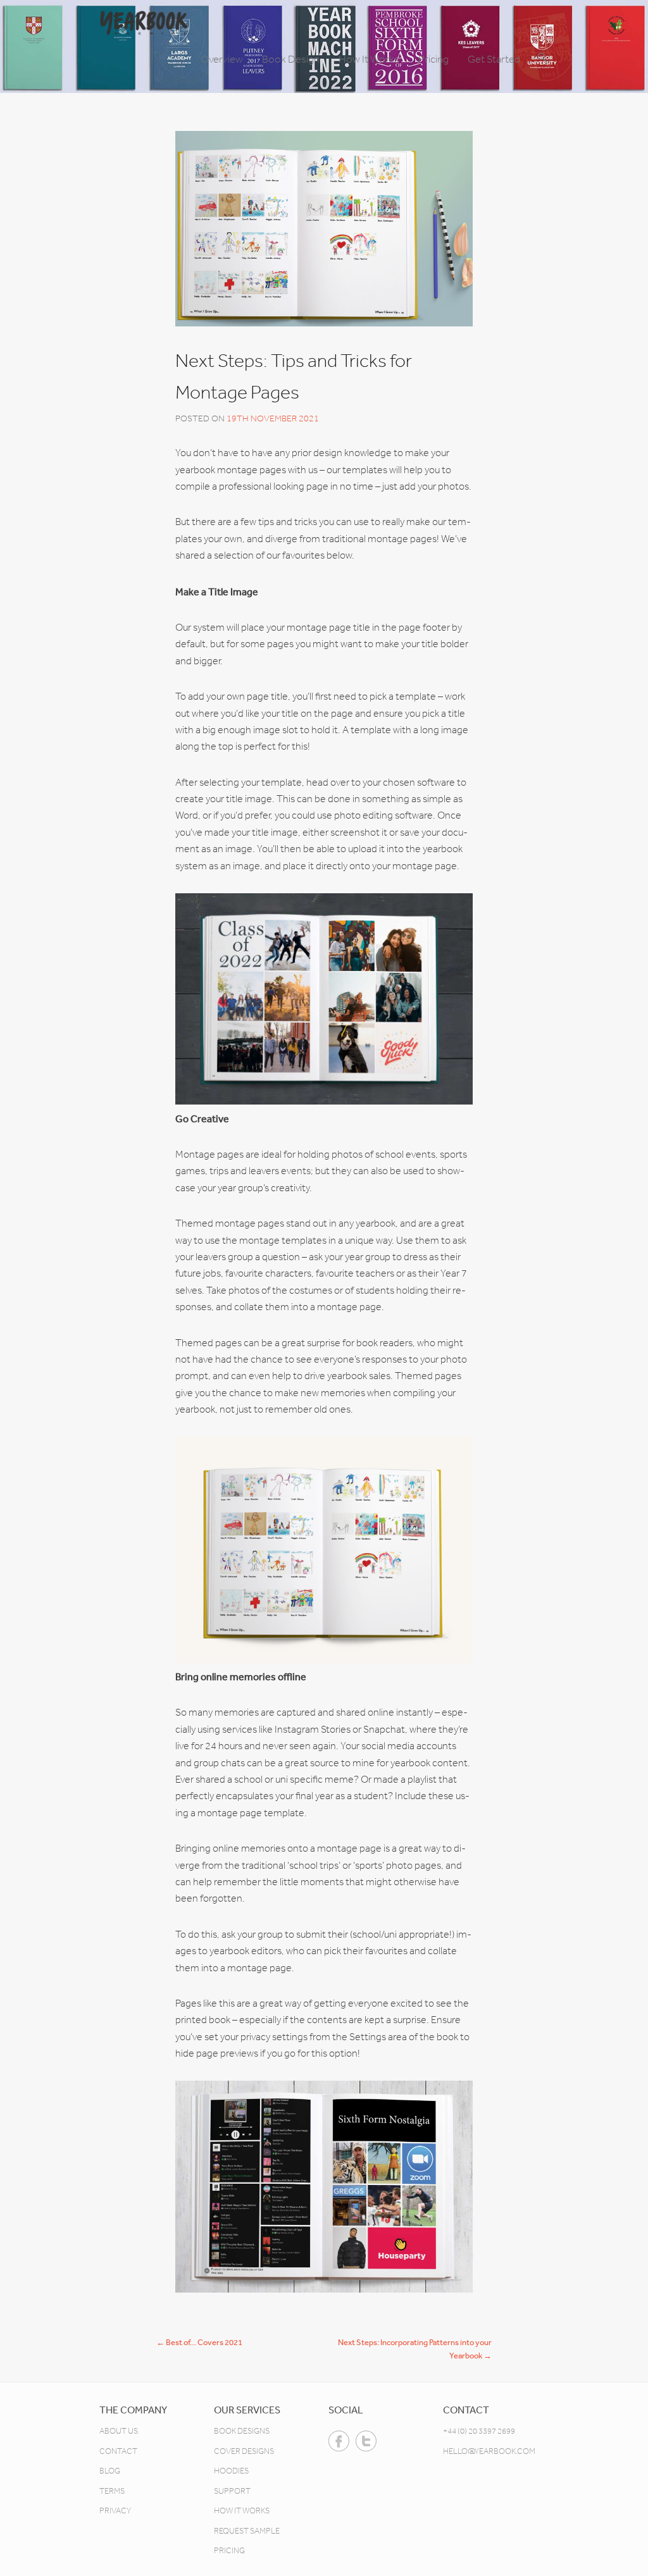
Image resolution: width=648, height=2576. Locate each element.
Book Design (291, 59)
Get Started (494, 59)
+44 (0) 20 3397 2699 (479, 2431)
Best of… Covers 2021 (199, 2342)
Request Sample (247, 2531)
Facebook (339, 2441)
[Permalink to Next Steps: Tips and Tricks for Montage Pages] (324, 229)
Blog (110, 2471)
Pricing (433, 59)
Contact (118, 2451)
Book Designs (242, 2431)
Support (232, 2491)
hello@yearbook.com (489, 2451)
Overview (222, 59)
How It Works (369, 59)
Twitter (366, 2441)
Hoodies (231, 2471)
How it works (242, 2511)
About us (119, 2431)
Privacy (115, 2511)
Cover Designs (244, 2451)
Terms (112, 2491)
